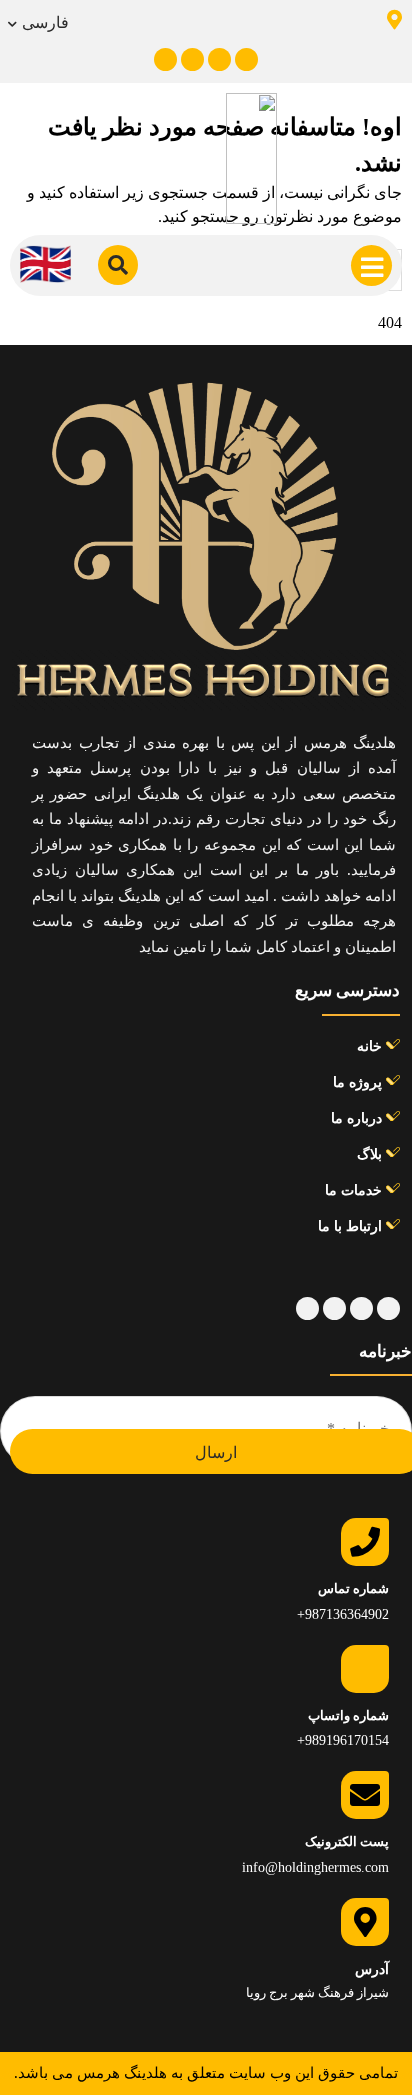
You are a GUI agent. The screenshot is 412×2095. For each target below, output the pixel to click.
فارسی (45, 22)
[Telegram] (165, 59)
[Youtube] (219, 59)
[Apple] (246, 59)
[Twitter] (192, 59)
